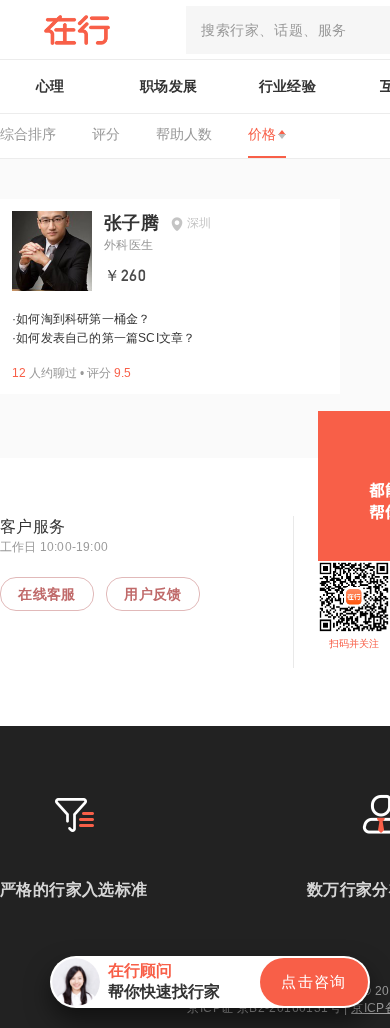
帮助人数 (184, 134)
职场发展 (169, 86)
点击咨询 (314, 981)
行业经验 (288, 86)
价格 (262, 134)
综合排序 (28, 134)
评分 (106, 134)
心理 (50, 86)
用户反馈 (153, 594)
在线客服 (47, 594)
